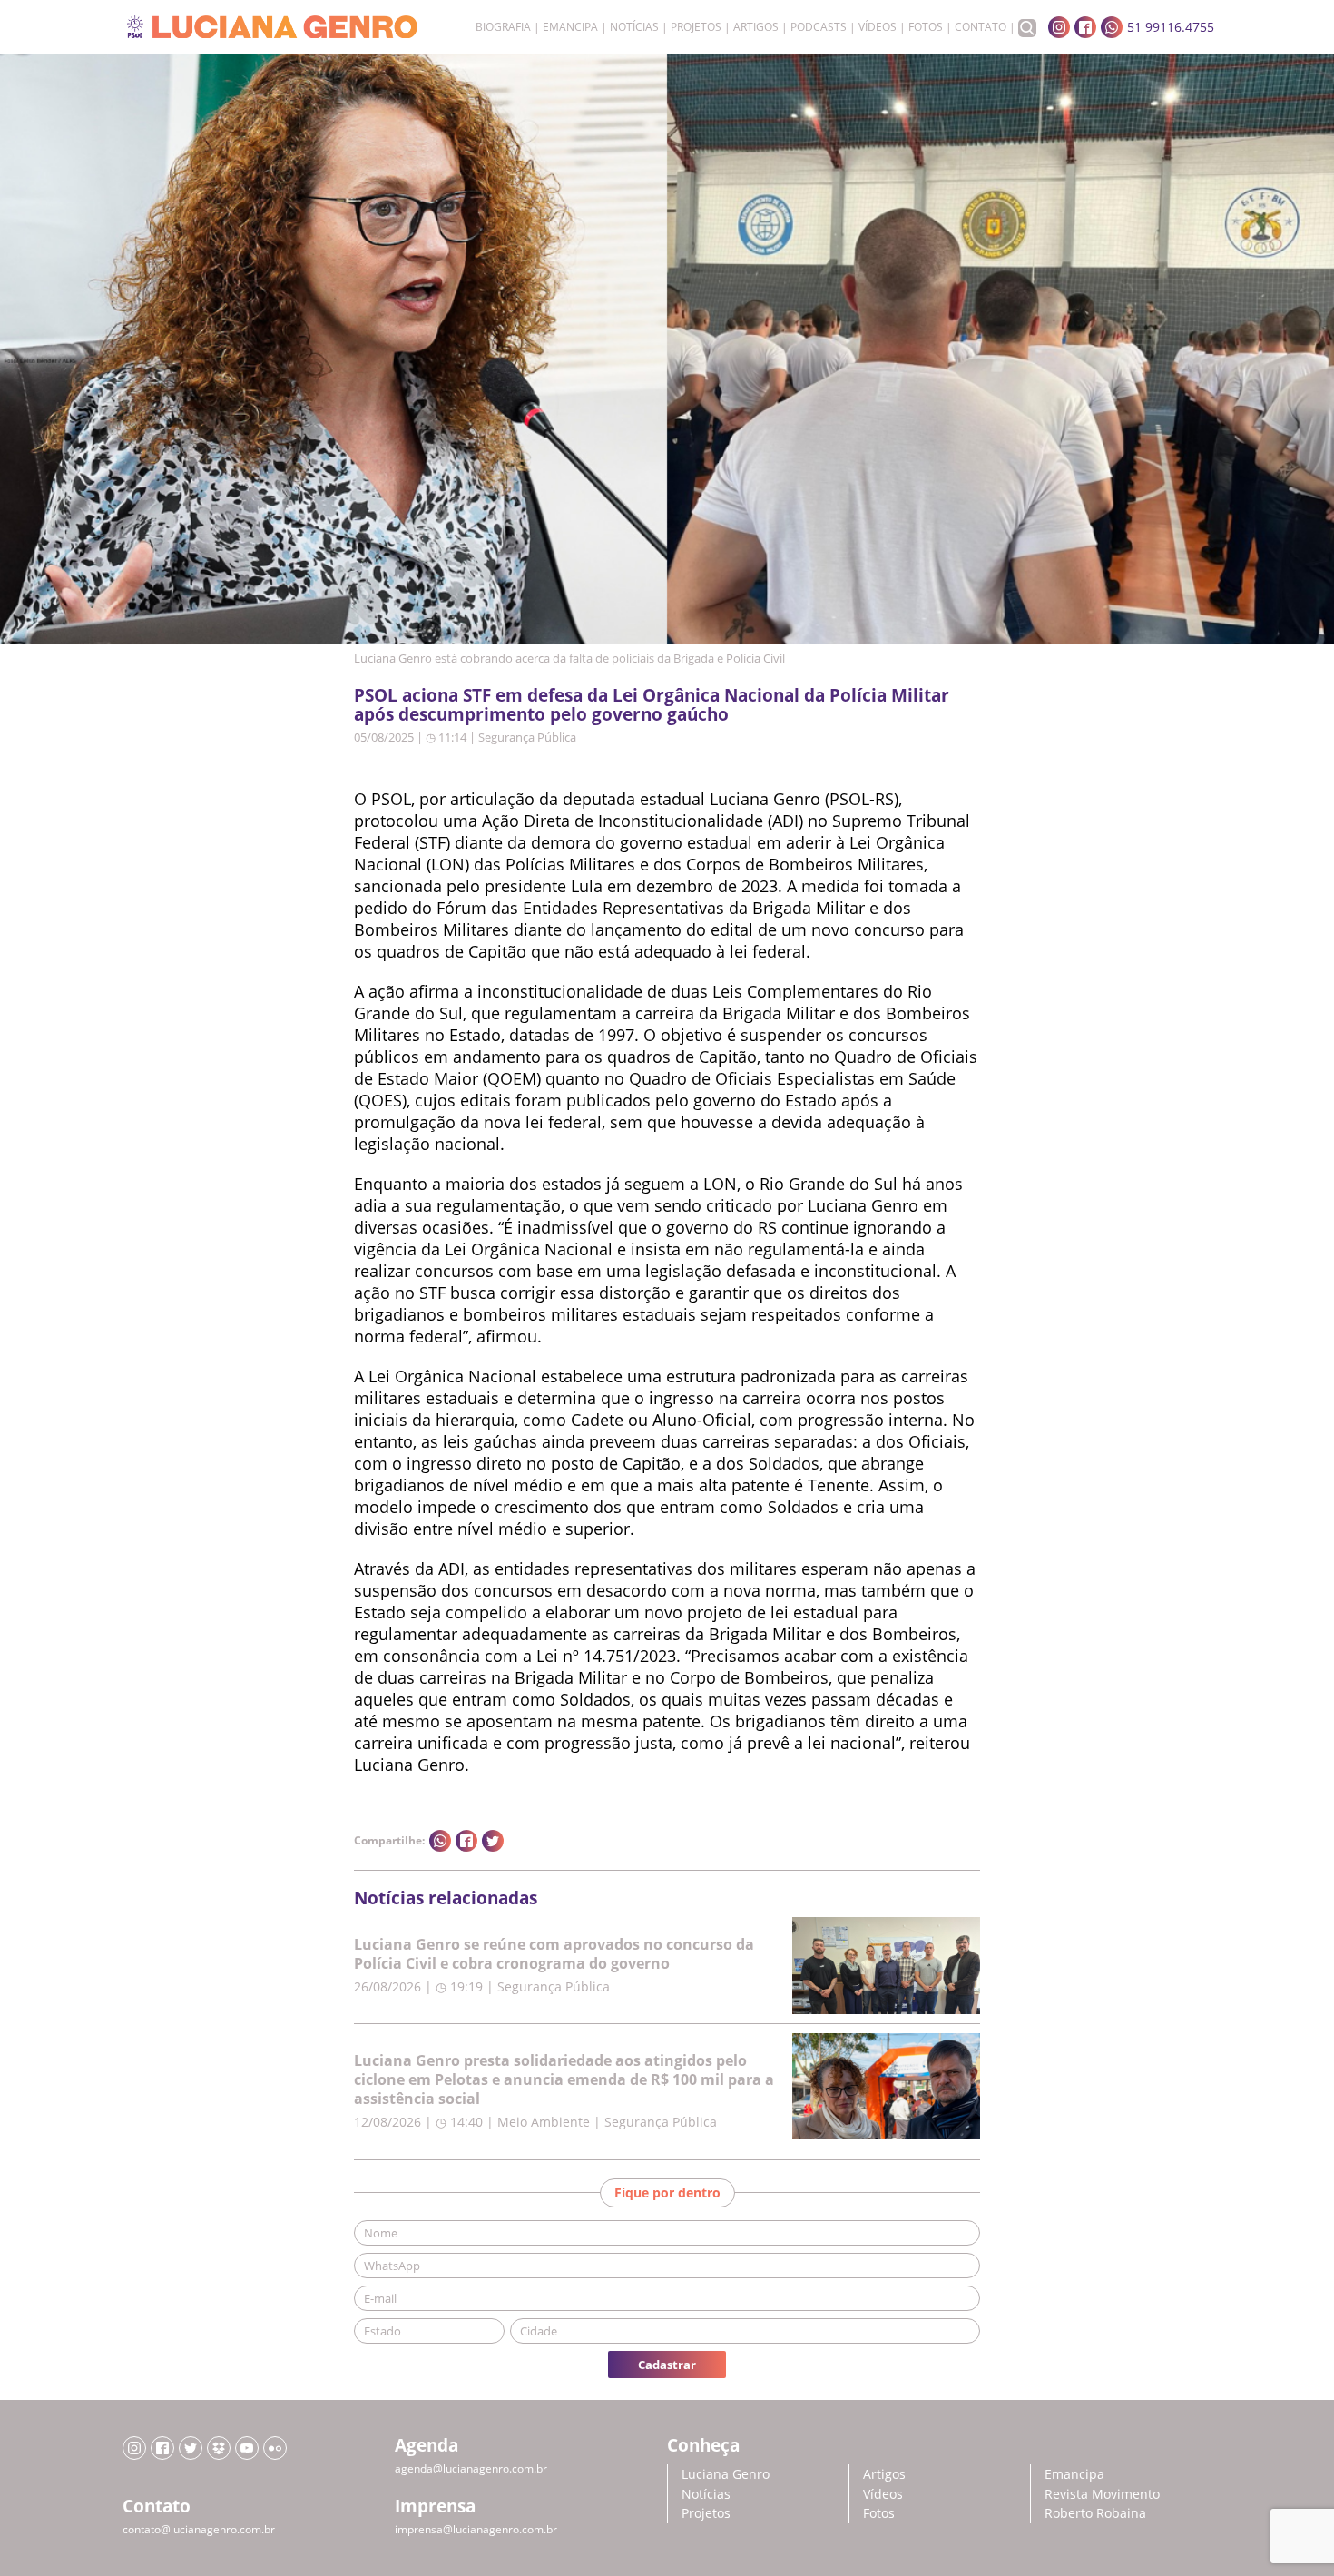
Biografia (503, 27)
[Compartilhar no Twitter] (493, 1841)
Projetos (696, 27)
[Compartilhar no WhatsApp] (440, 1841)
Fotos (926, 27)
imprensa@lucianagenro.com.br (476, 2529)
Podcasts (819, 27)
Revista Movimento (1102, 2494)
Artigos (756, 27)
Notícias (634, 27)
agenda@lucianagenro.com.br (471, 2468)
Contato (981, 27)
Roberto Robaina (1095, 2513)
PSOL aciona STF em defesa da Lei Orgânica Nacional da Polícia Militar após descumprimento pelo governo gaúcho (652, 704)
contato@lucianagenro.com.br (199, 2529)
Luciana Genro (726, 2474)
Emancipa (570, 27)
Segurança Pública (527, 737)
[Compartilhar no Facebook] (466, 1841)
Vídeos (878, 27)
